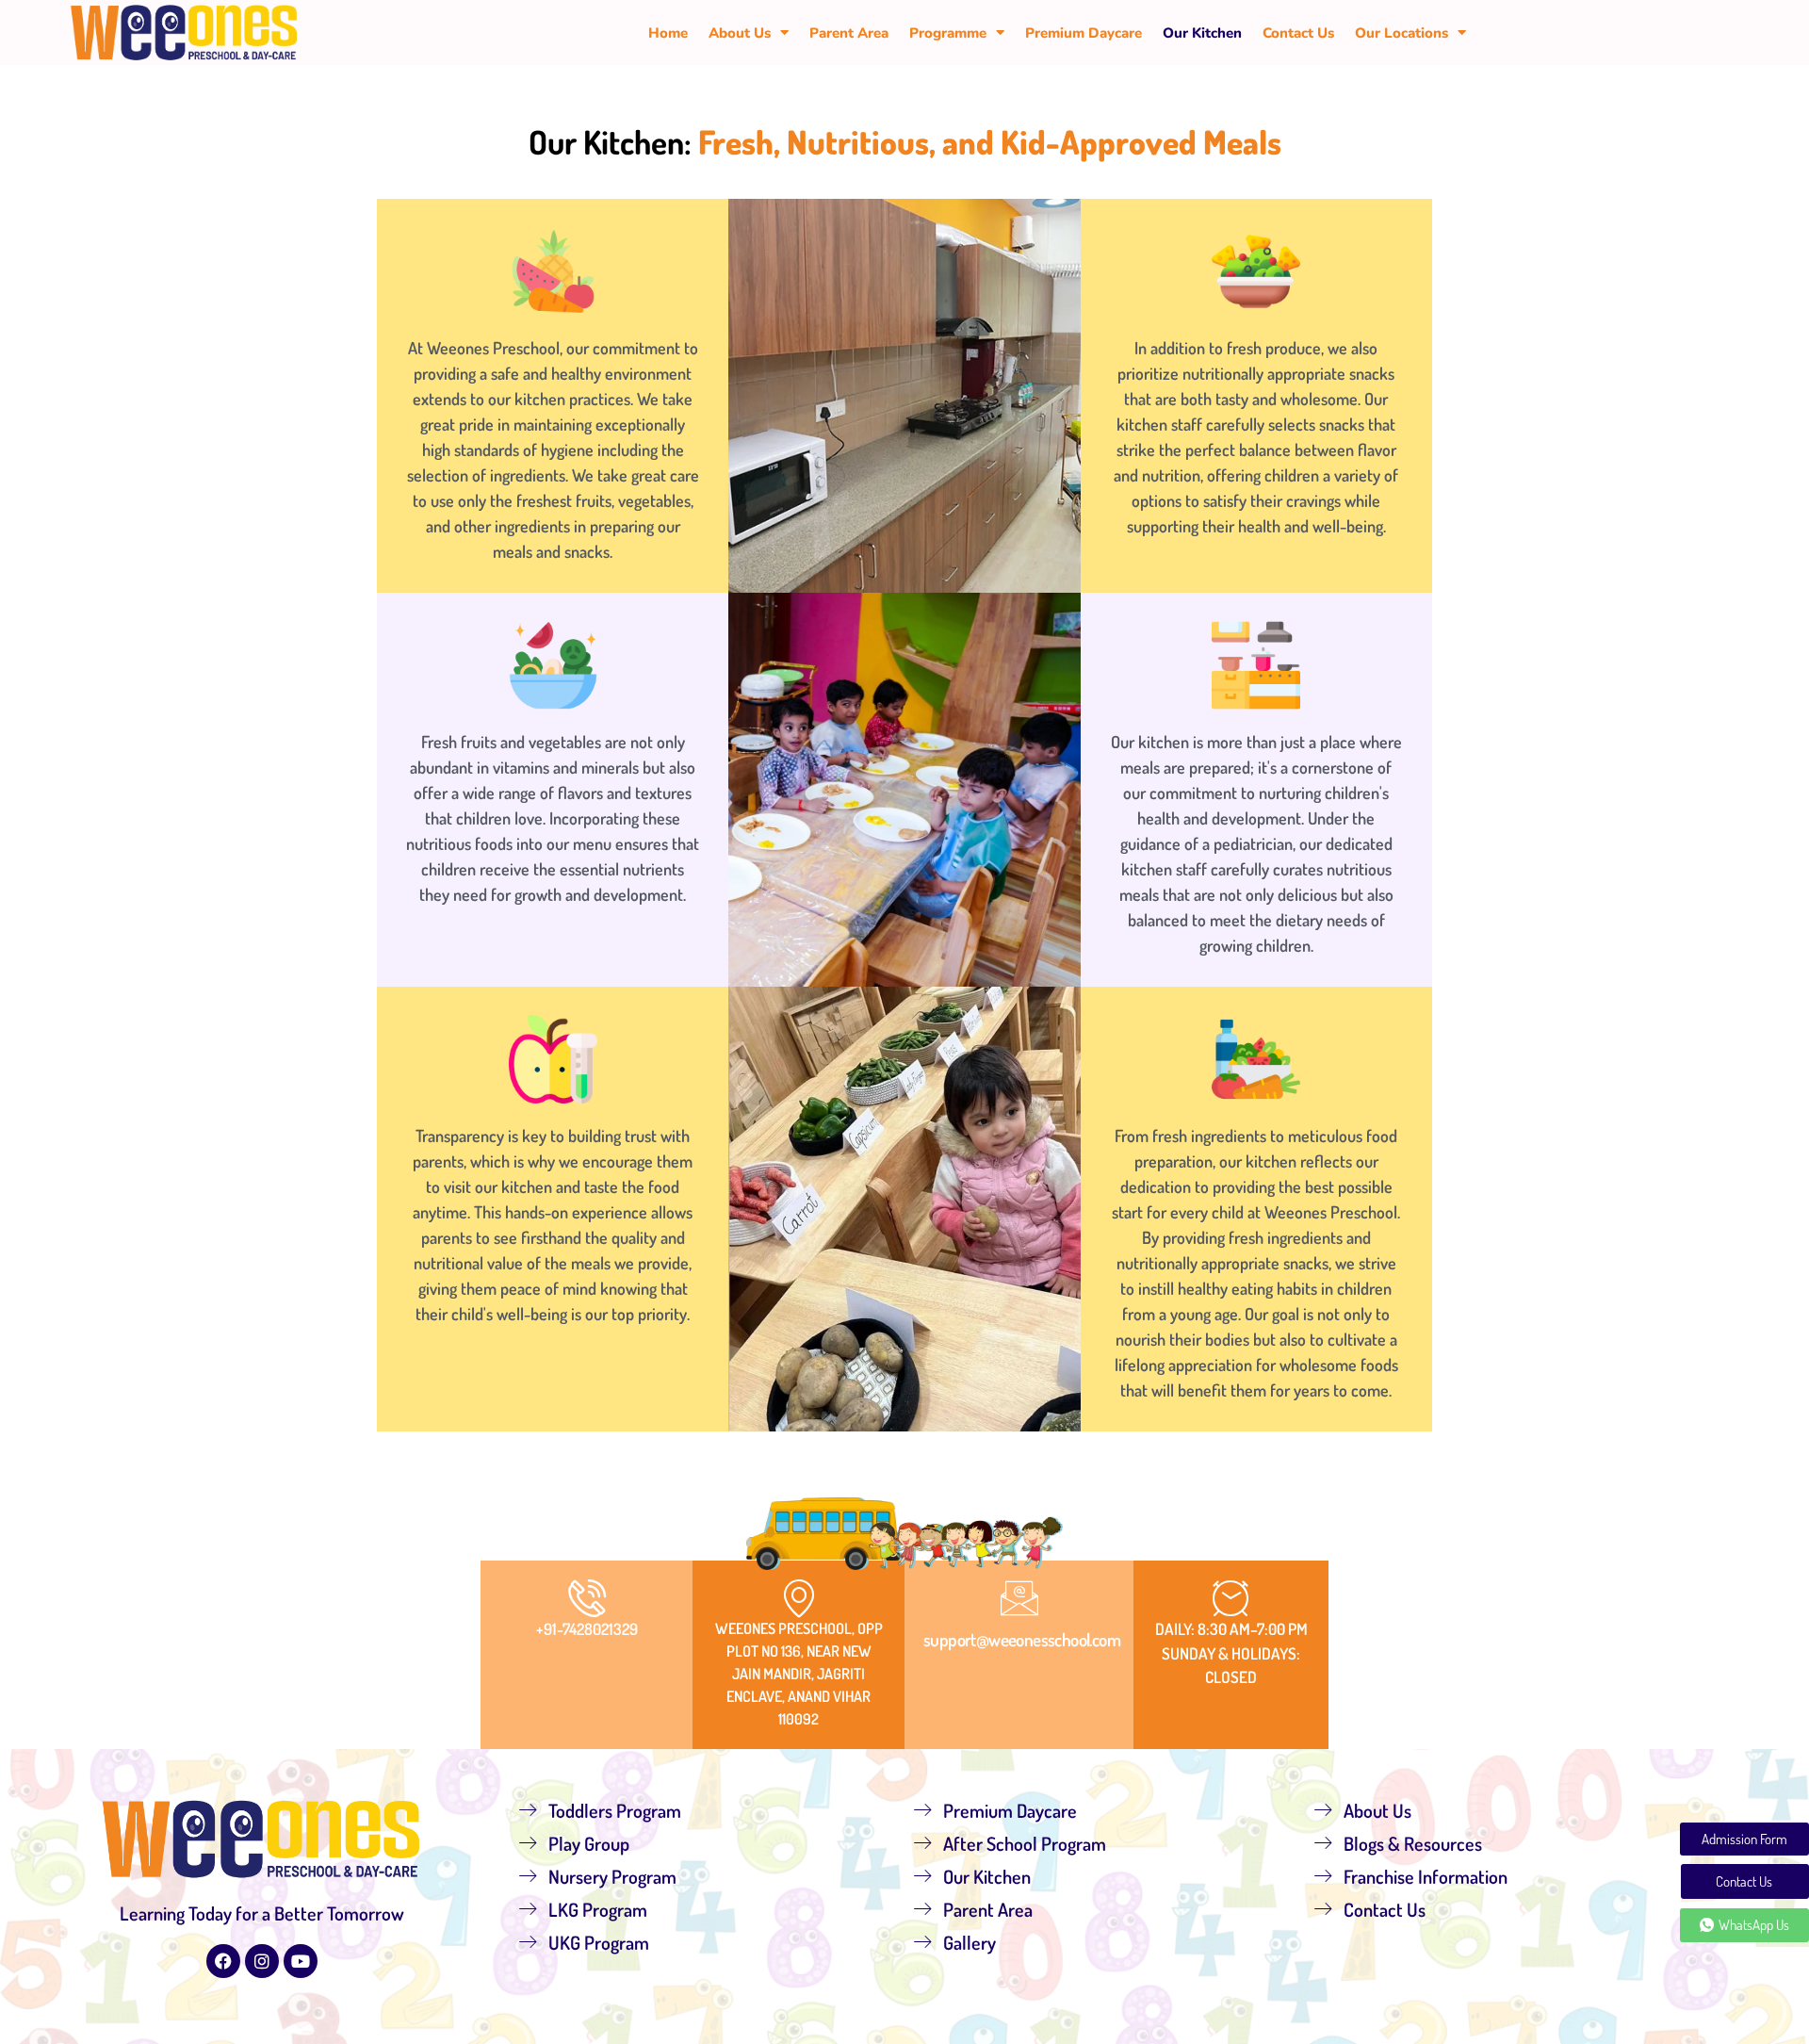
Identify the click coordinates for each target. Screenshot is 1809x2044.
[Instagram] (262, 1961)
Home (668, 33)
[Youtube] (301, 1961)
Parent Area (849, 33)
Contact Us (1298, 33)
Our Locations (1402, 33)
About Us (740, 33)
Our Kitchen (1202, 33)
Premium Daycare (1084, 33)
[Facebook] (223, 1961)
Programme (948, 33)
